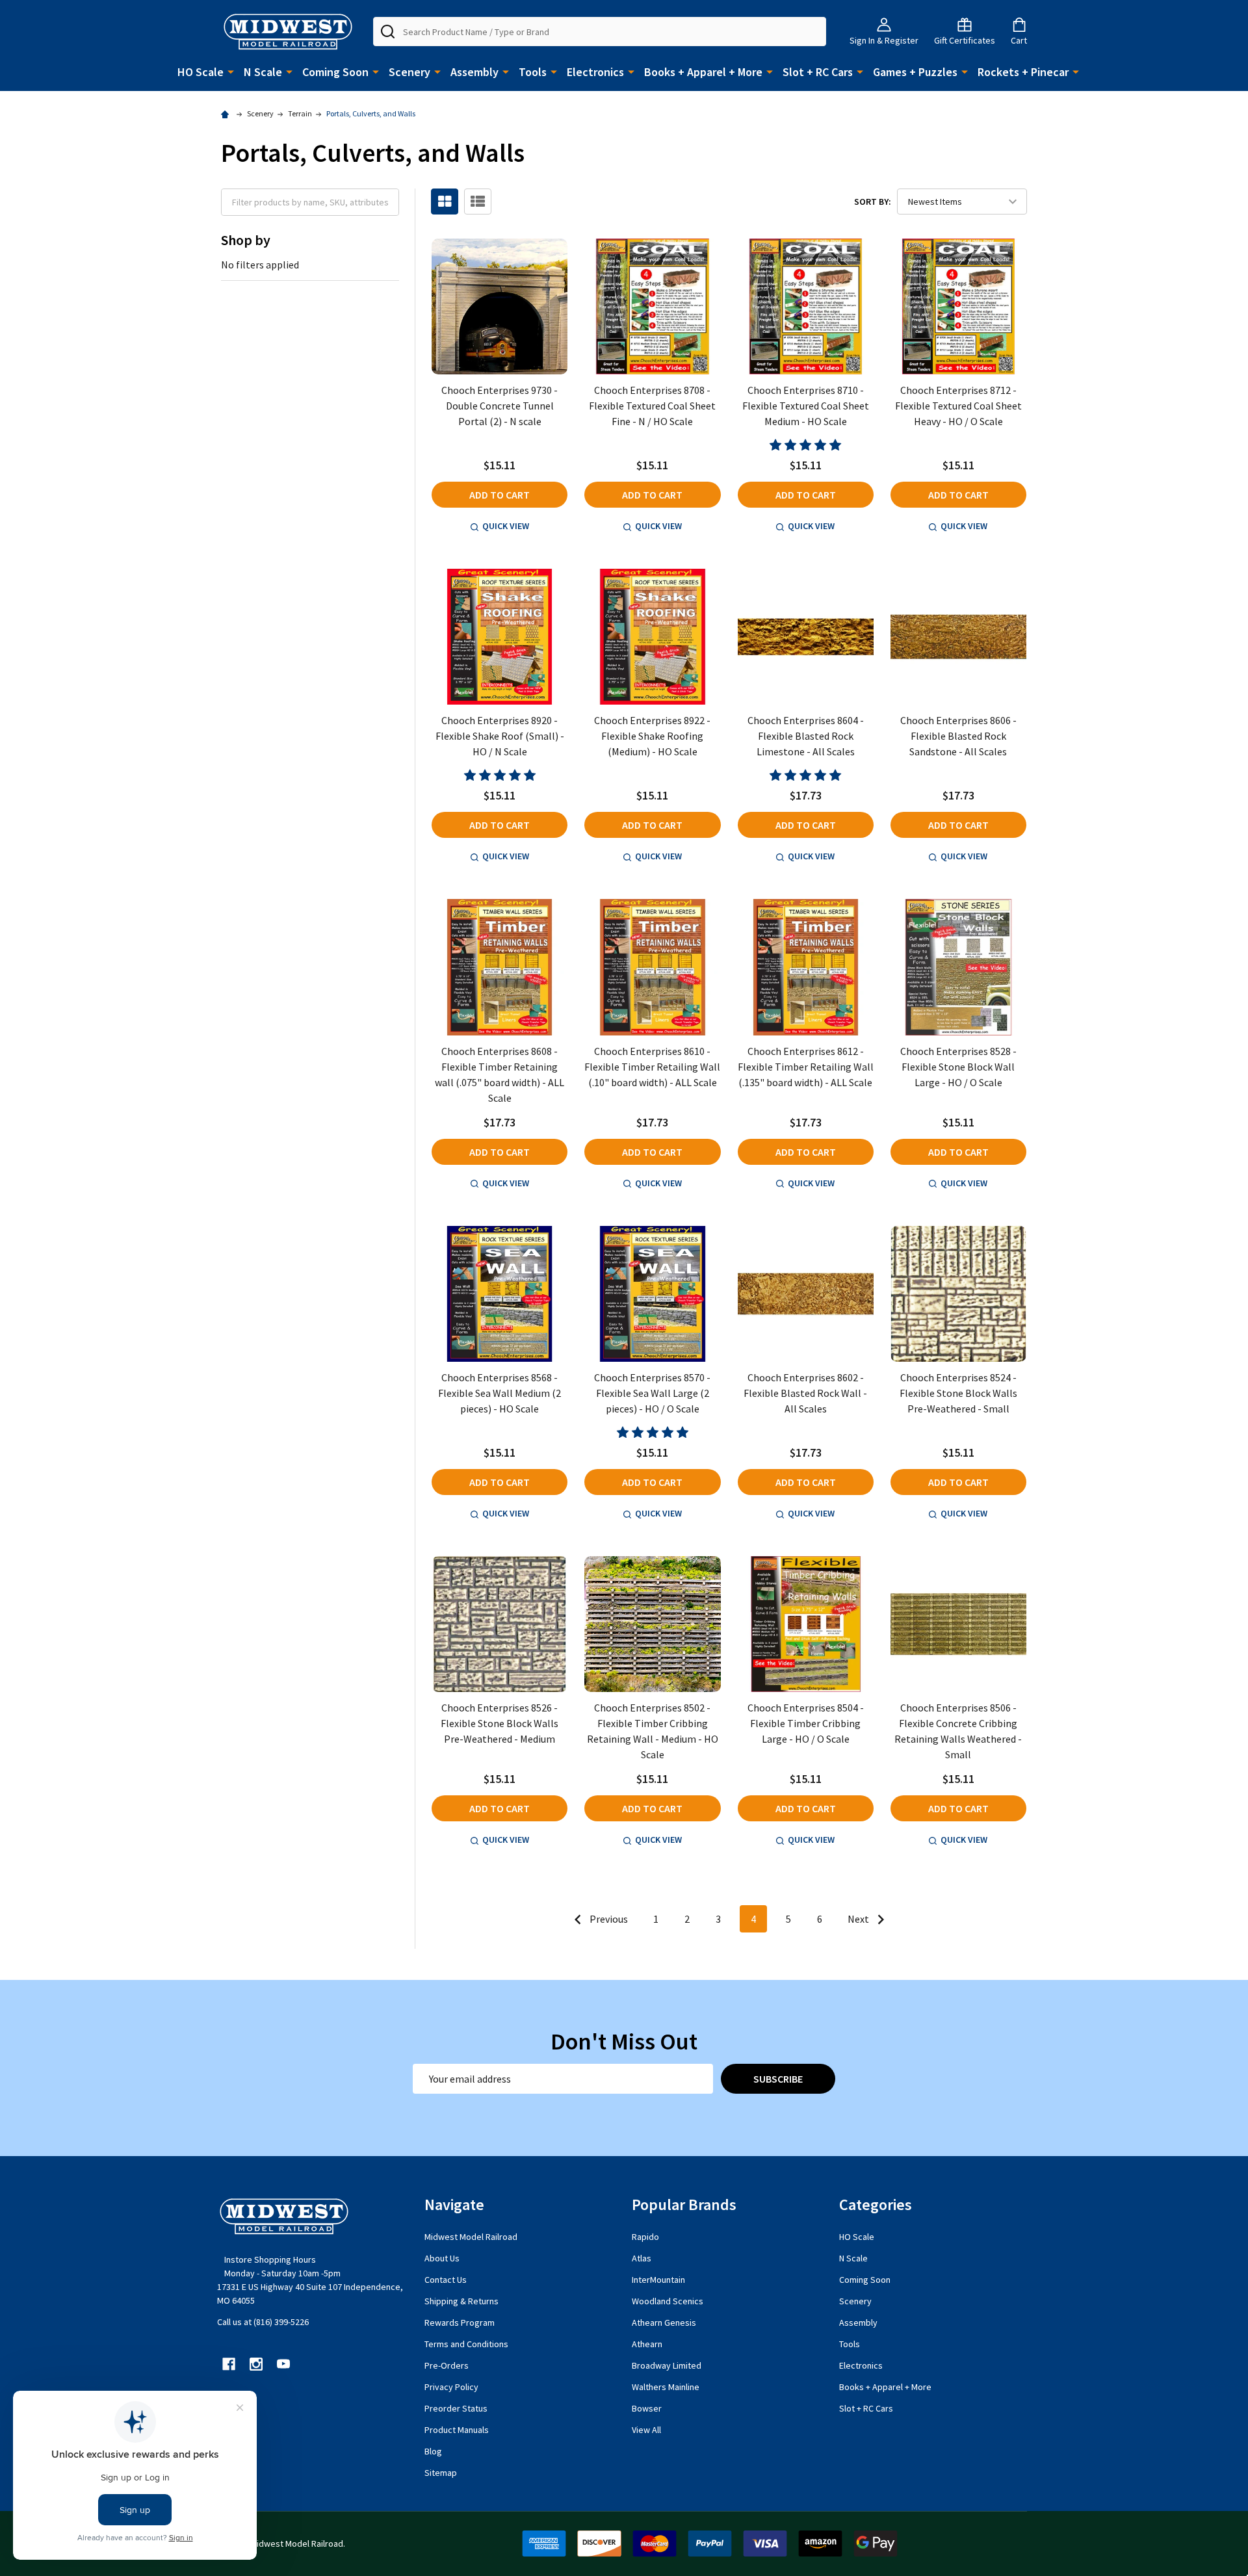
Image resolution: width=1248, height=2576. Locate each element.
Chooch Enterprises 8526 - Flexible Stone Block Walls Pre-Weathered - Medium (500, 1723)
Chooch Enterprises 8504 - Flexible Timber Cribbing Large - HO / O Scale (806, 1723)
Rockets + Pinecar (1023, 72)
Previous (608, 1919)
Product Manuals (457, 2430)
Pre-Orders (447, 2365)
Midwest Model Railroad (471, 2237)
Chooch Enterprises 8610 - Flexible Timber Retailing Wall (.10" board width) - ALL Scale (652, 1067)
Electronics (595, 72)
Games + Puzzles (915, 72)
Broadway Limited (667, 2365)
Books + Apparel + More (703, 72)
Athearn (647, 2344)
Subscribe (778, 2079)
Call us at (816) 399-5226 (263, 2322)
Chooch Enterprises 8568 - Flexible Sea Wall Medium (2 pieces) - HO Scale (500, 1393)
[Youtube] (283, 2364)
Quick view (506, 526)
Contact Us (446, 2280)
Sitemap (441, 2473)
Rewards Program (460, 2322)
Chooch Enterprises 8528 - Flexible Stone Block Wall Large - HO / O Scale (958, 1067)
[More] (231, 71)
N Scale (263, 72)
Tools (533, 72)
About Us (442, 2258)
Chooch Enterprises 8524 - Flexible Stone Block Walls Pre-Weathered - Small (958, 1393)
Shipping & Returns (461, 2301)
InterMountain (658, 2280)
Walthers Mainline (666, 2387)
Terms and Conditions (466, 2344)
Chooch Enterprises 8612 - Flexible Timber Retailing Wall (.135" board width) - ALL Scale (806, 1067)
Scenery (409, 72)
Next (859, 1919)
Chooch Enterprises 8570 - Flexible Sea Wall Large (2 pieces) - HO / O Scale (652, 1393)
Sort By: (873, 202)
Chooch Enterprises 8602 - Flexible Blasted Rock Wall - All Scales (805, 1393)
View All (646, 2430)
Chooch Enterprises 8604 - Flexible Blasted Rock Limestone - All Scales (806, 736)
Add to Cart (500, 495)
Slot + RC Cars (818, 72)
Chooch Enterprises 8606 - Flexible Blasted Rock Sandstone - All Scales (958, 736)
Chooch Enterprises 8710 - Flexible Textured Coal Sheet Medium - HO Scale (806, 406)
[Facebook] (229, 2364)
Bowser (647, 2408)
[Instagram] (256, 2364)
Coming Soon (335, 72)
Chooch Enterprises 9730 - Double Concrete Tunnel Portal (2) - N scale (500, 406)
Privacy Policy (451, 2387)
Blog (433, 2451)
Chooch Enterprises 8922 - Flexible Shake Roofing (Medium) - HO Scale (652, 736)
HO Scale (201, 72)
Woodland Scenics (668, 2301)
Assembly (474, 72)
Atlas (642, 2258)
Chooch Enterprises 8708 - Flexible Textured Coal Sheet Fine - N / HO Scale (652, 406)
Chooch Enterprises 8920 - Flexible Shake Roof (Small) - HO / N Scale (500, 736)
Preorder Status (456, 2408)
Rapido (645, 2237)
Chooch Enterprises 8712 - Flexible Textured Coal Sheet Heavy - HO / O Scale (958, 406)
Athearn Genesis (664, 2322)
